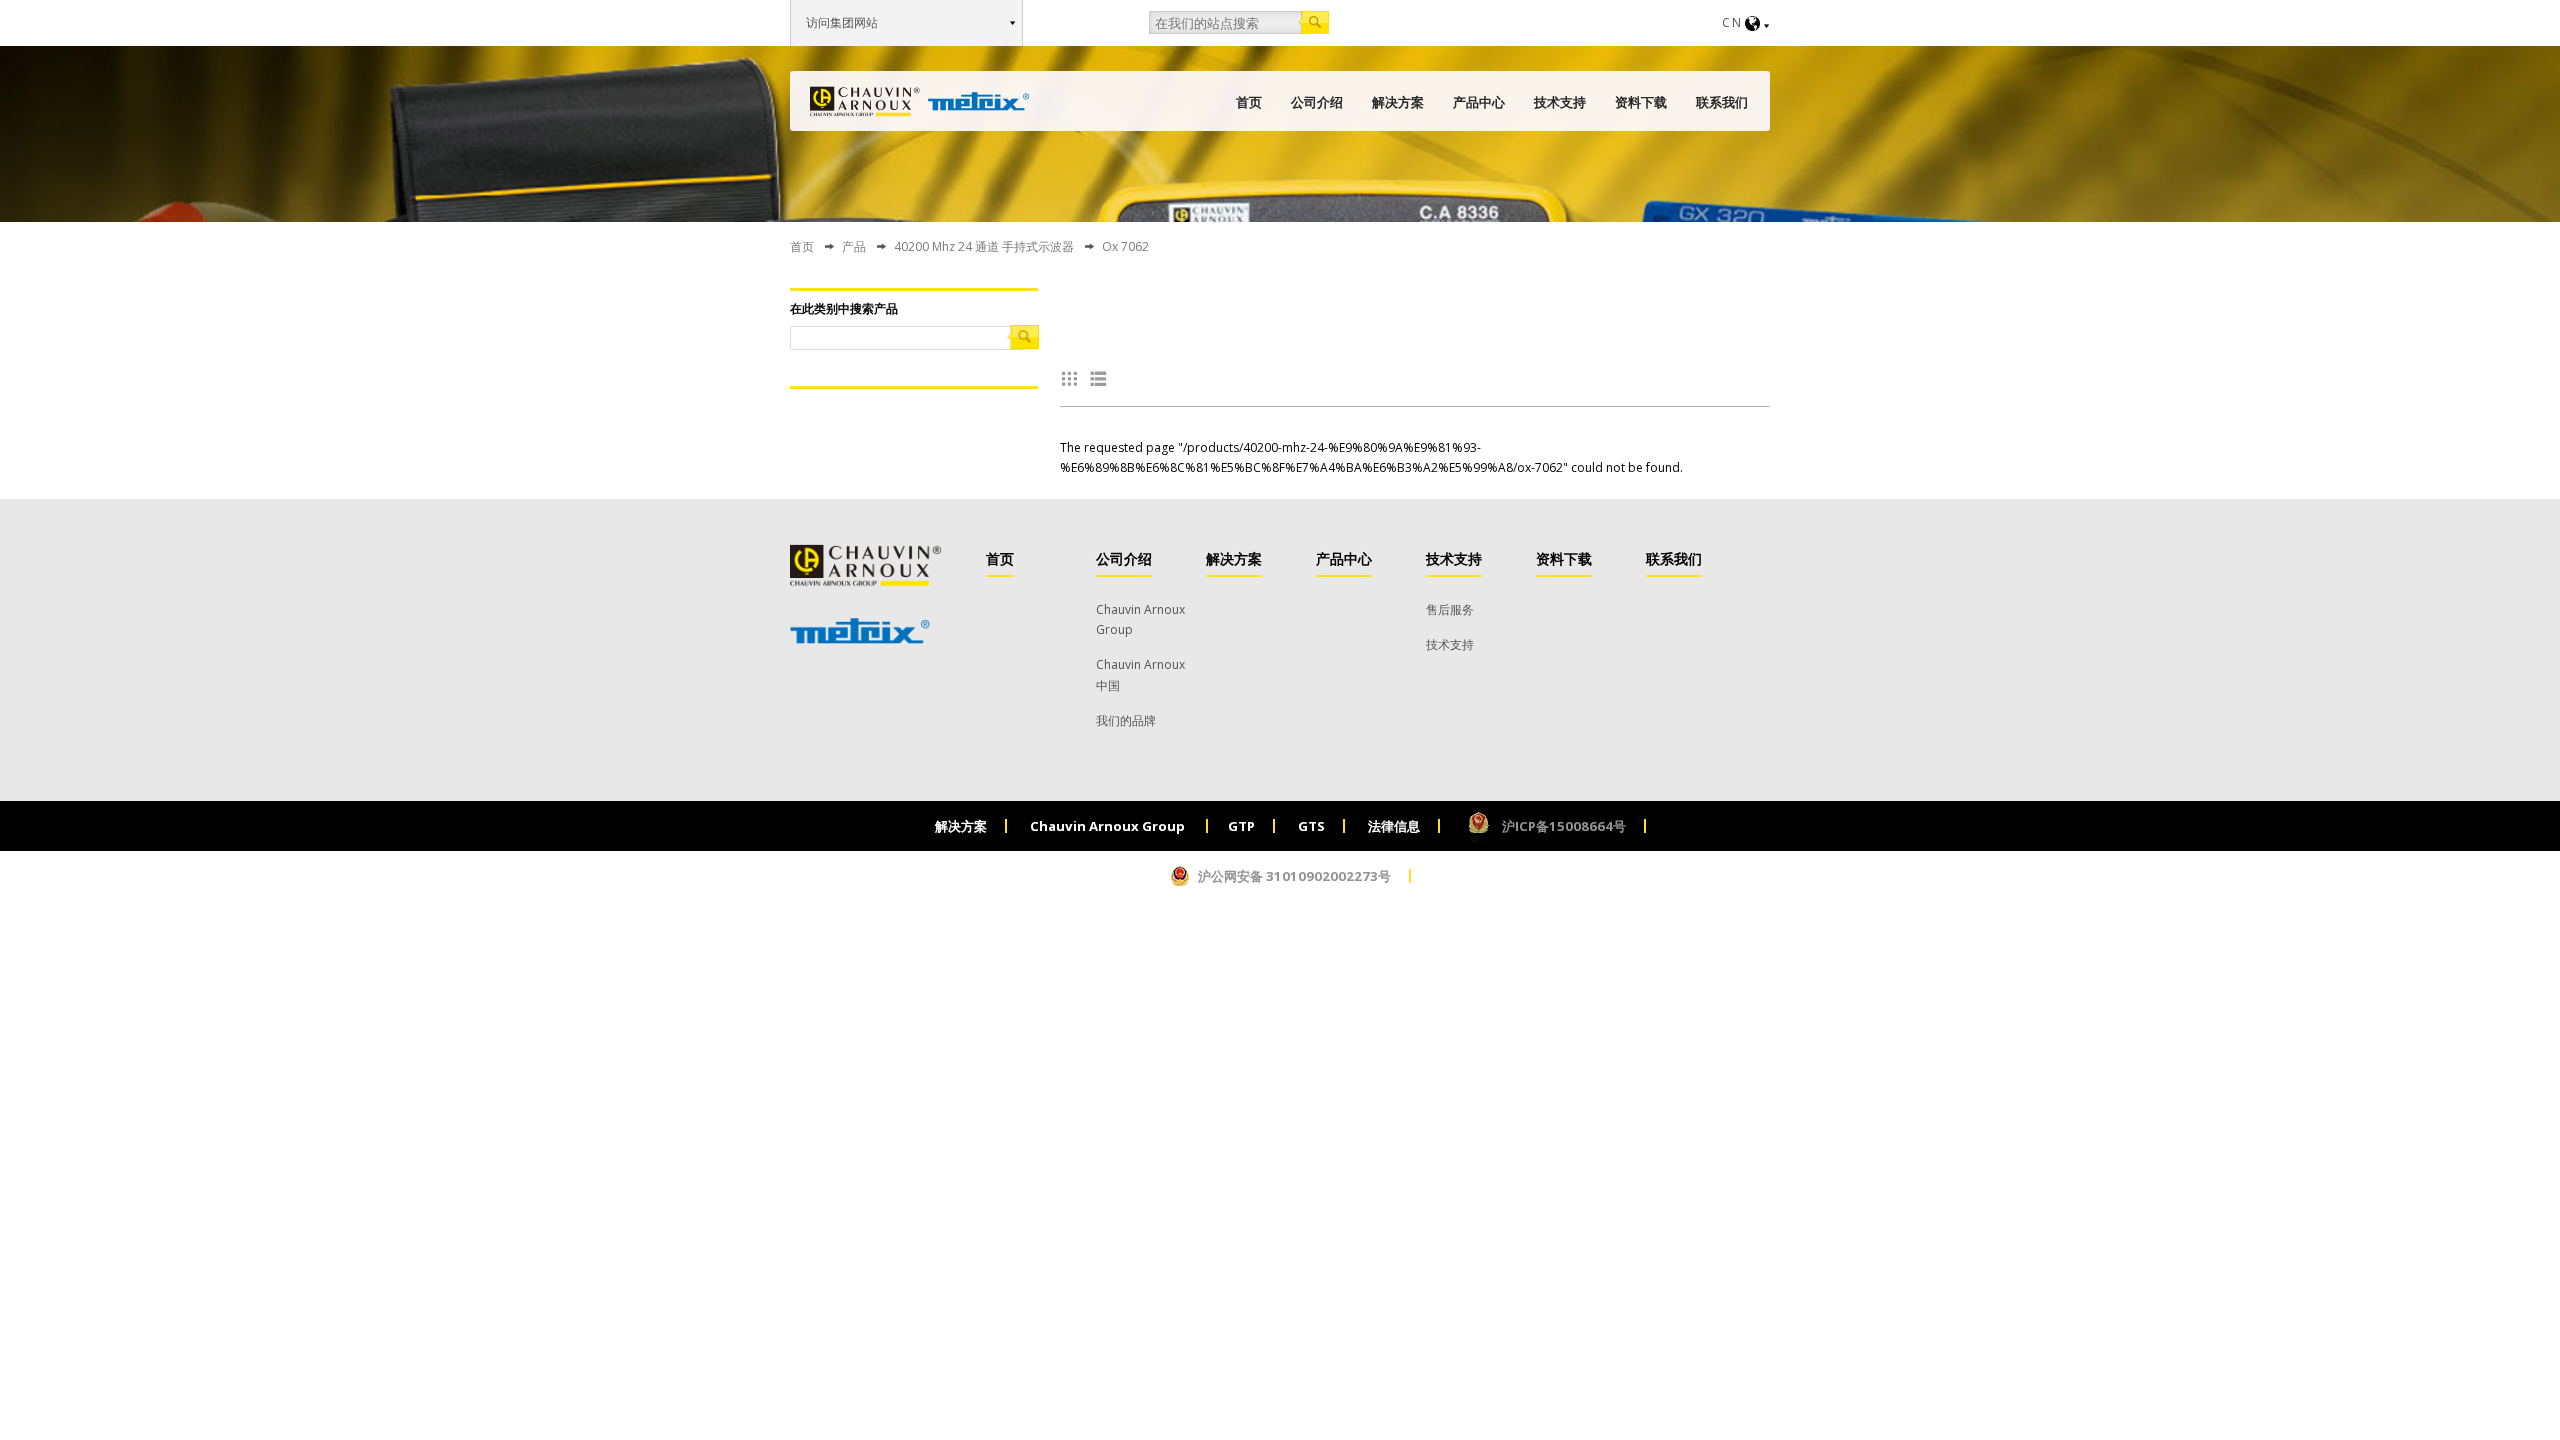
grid (1074, 378)
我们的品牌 (1126, 720)
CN (1732, 22)
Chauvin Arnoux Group (1109, 826)
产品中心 (1479, 102)
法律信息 (1394, 826)
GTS (1311, 826)
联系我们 (1722, 102)
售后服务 (1450, 609)
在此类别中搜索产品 (844, 308)
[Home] (920, 101)
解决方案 (1398, 102)
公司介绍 (1317, 102)
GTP (1241, 826)
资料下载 (1641, 102)
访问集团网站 (842, 22)
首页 (1249, 102)
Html (1102, 378)
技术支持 (1560, 102)
